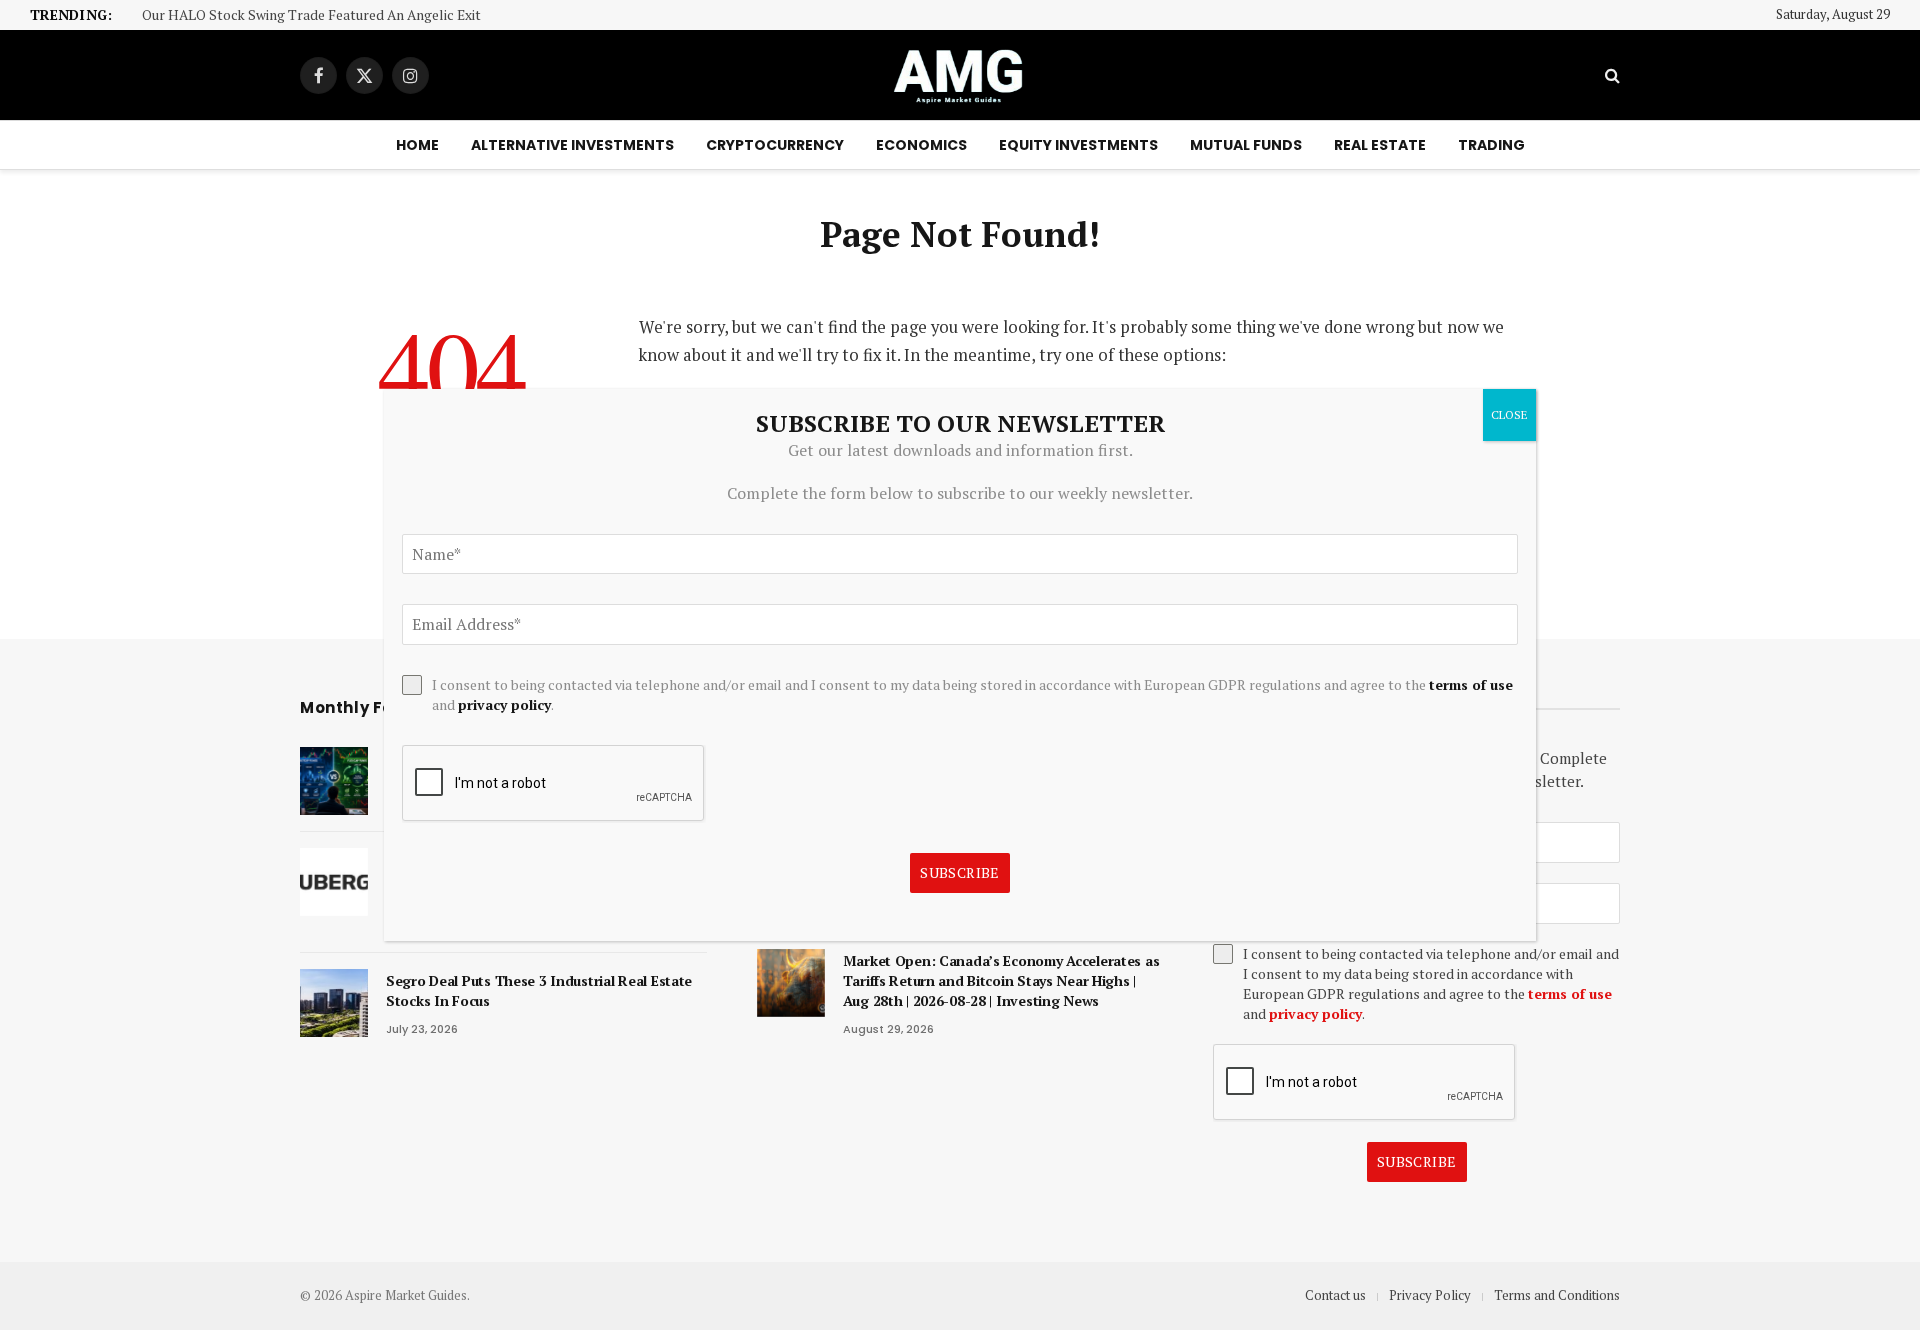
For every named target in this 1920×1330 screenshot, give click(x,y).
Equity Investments (1078, 145)
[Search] (1610, 75)
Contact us (1335, 1295)
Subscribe (1417, 1161)
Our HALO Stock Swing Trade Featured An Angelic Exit (311, 15)
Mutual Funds (1246, 145)
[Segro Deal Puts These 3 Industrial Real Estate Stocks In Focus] (334, 1003)
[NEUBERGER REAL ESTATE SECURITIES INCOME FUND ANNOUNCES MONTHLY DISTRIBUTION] (334, 882)
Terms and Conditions (1557, 1295)
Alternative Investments (572, 145)
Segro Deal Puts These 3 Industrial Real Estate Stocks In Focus (539, 990)
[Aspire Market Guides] (960, 75)
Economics (921, 145)
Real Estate (1380, 145)
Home (417, 145)
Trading (1491, 145)
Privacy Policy (1430, 1295)
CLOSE (1509, 414)
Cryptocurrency (775, 145)
